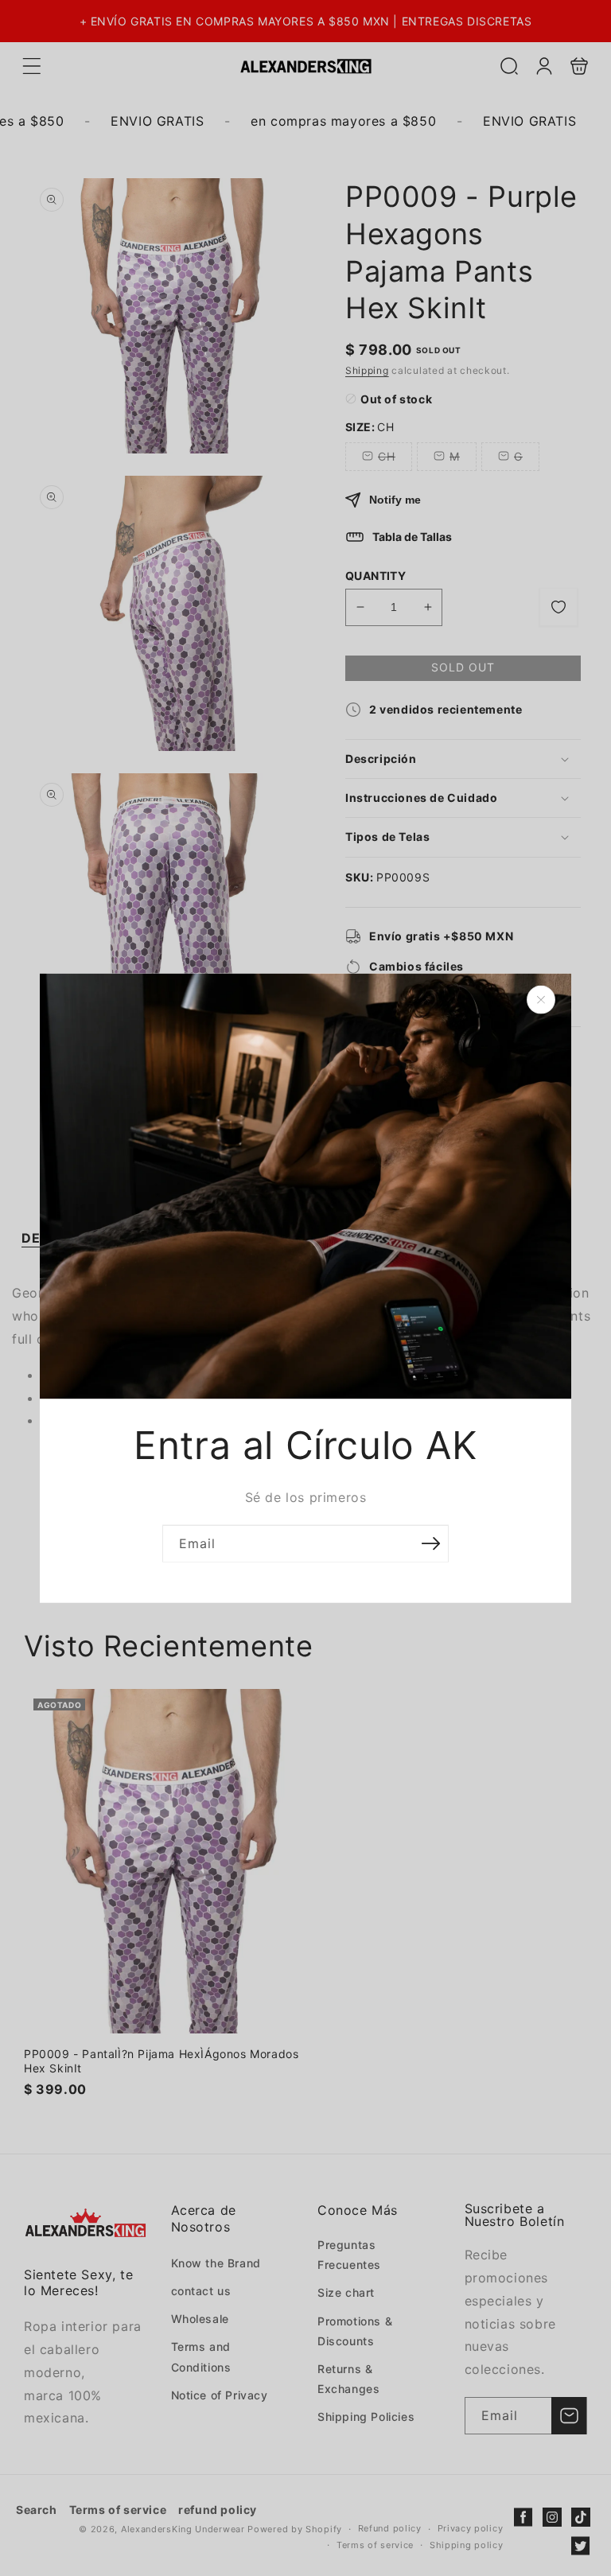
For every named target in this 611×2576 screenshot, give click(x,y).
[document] (305, 1288)
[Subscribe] (430, 1543)
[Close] (541, 1000)
